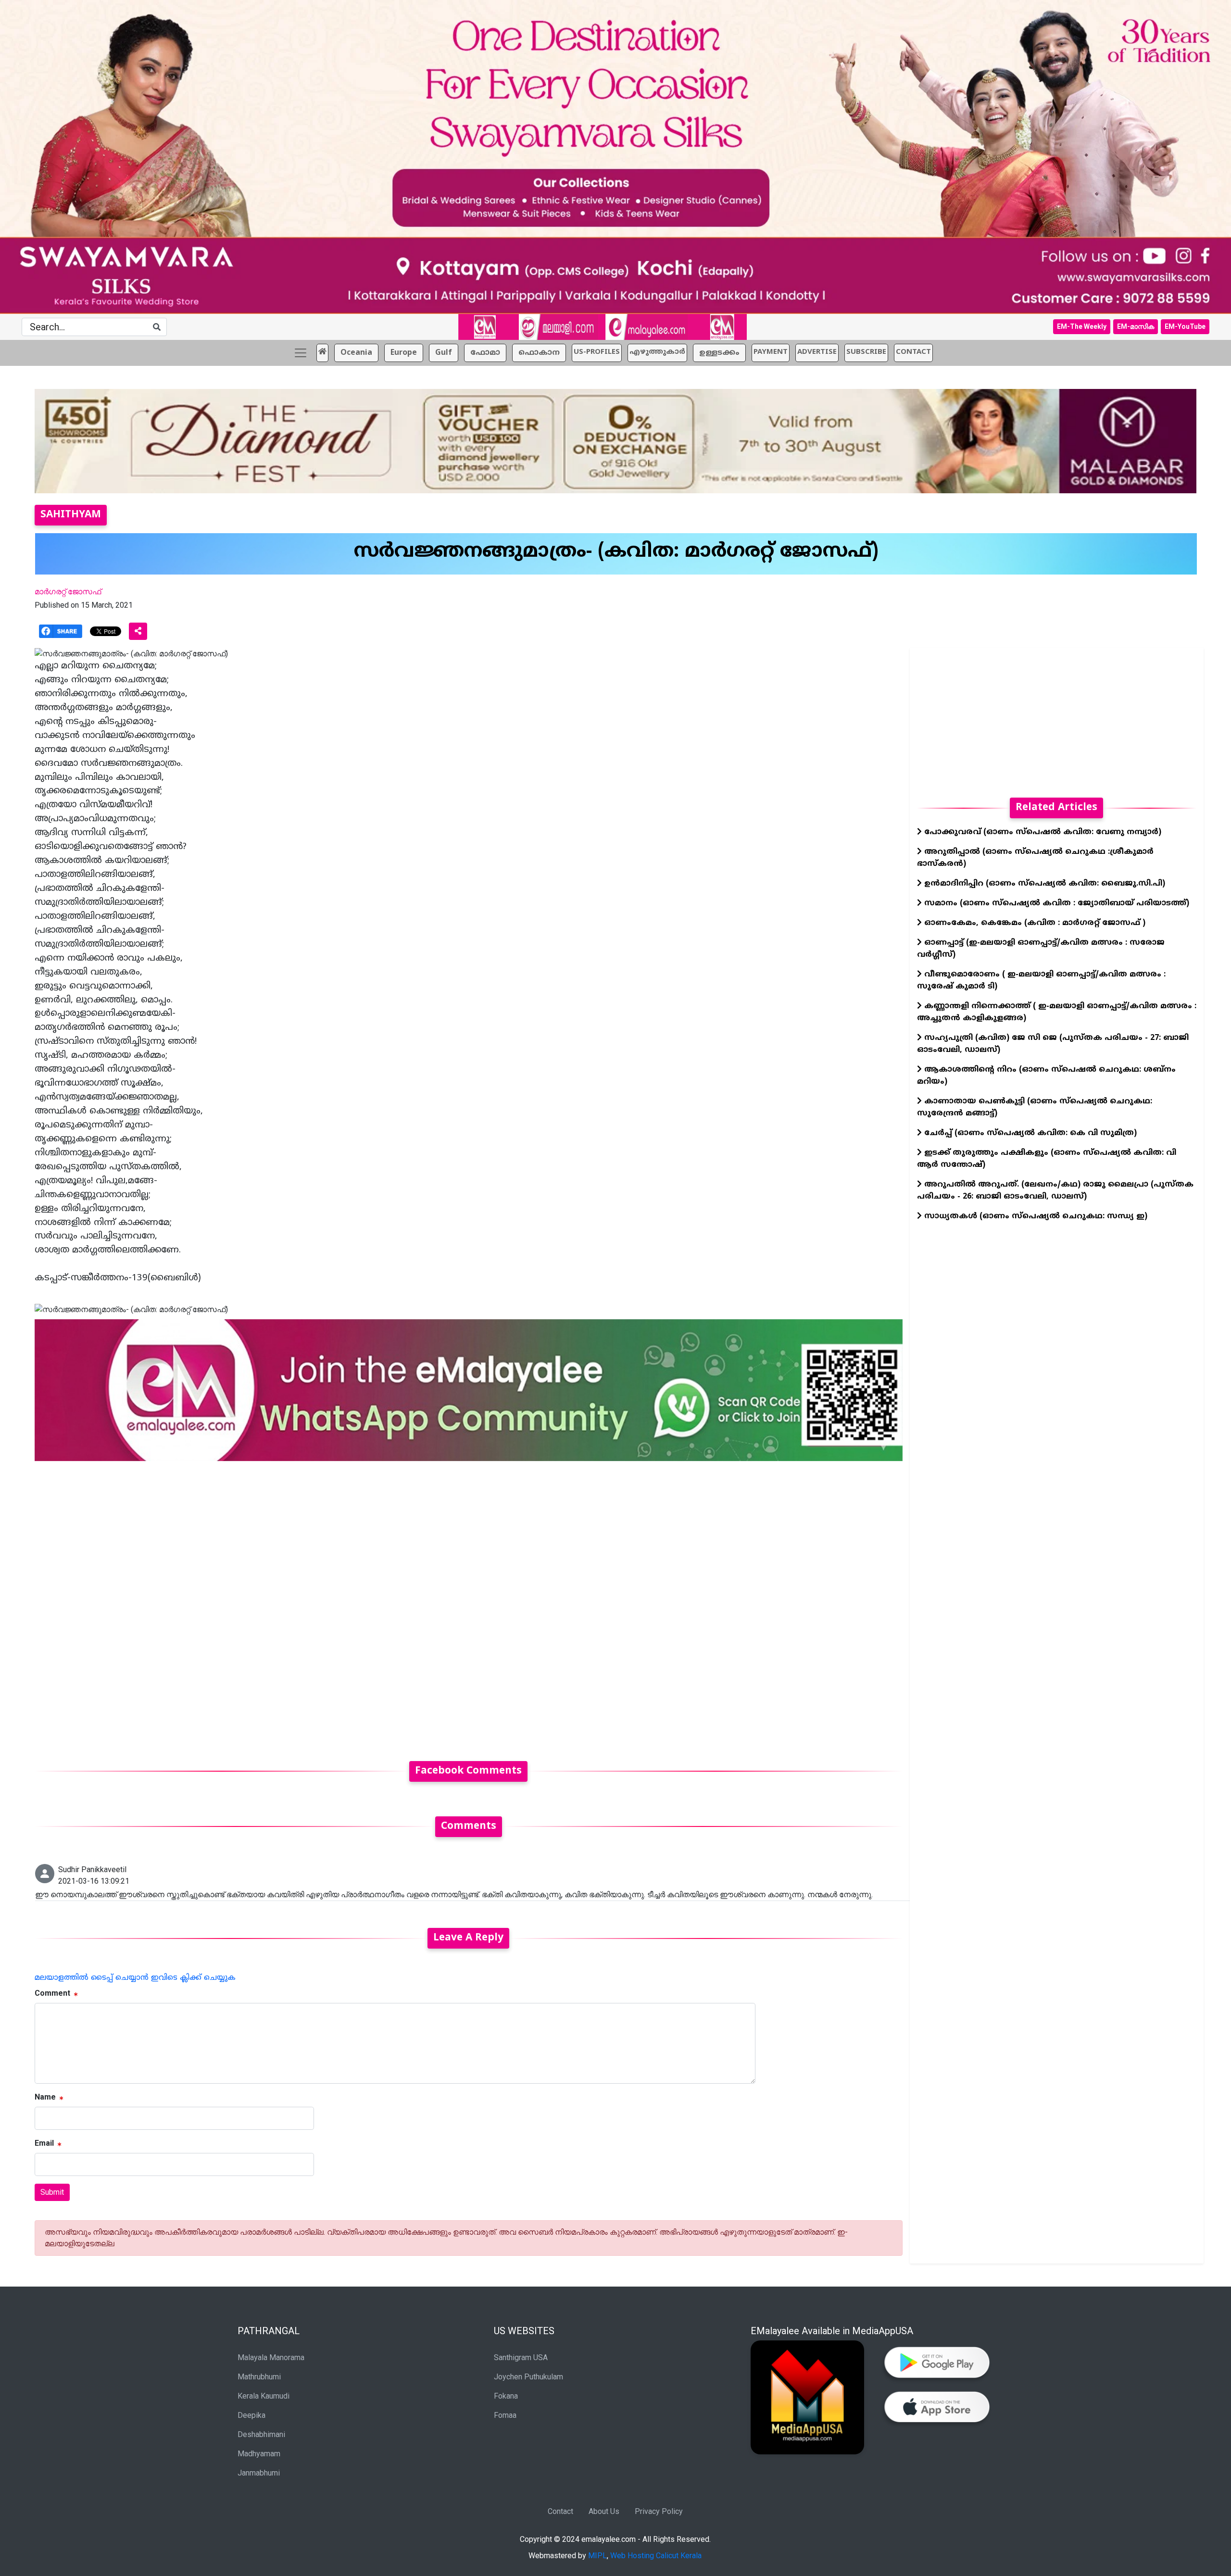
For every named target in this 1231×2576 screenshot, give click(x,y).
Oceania (356, 353)
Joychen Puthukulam (528, 2377)
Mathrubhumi (259, 2377)
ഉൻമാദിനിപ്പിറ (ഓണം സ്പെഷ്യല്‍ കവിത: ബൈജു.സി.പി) (1043, 884)
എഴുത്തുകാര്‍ (657, 352)
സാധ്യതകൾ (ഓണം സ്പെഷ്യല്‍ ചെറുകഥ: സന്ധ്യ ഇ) (1035, 1216)
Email (44, 2143)
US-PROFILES (597, 352)
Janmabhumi (259, 2473)
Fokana (506, 2396)
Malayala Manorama (271, 2357)
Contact (560, 2511)
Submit (52, 2192)
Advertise (817, 352)
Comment (52, 1993)
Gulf (444, 353)
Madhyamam (259, 2454)
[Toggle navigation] (301, 353)
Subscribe (866, 352)
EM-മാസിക (1136, 326)
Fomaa (505, 2415)
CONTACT (913, 352)
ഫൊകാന (539, 353)
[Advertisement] (323, 1605)
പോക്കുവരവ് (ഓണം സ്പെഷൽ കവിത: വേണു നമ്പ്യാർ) (1042, 832)
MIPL (597, 2556)
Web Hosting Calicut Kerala (656, 2556)
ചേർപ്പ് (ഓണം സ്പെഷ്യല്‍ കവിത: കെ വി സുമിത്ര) (1029, 1133)
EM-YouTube (1185, 326)
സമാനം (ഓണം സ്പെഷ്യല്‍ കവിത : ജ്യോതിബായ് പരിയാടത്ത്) (1055, 903)
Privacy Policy (659, 2511)
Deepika (251, 2415)
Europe (404, 353)
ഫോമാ (485, 353)
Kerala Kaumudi (264, 2396)
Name (45, 2097)
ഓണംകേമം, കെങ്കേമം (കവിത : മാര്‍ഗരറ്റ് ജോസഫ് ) (1034, 923)
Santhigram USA (521, 2357)
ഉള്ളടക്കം (719, 353)
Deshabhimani (261, 2434)
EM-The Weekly (1082, 326)
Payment (771, 352)
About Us (604, 2511)
